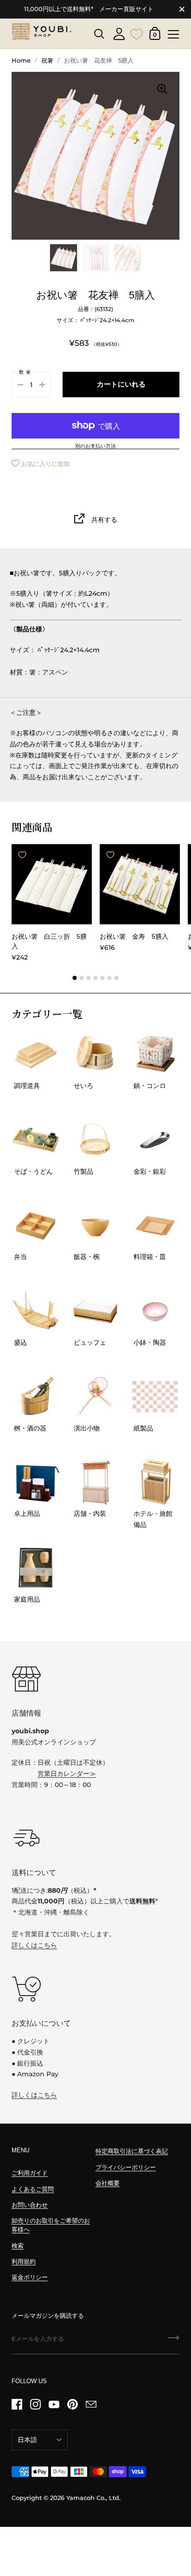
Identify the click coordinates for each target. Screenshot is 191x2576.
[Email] (91, 2404)
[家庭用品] (36, 1568)
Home (21, 60)
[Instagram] (35, 2404)
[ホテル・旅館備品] (155, 1482)
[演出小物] (95, 1397)
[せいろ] (95, 1054)
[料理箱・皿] (155, 1225)
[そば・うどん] (36, 1140)
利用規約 (24, 2261)
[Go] (174, 2341)
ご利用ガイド (30, 2173)
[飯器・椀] (95, 1225)
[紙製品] (155, 1397)
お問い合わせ (30, 2205)
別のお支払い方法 (95, 446)
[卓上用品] (36, 1482)
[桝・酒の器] (36, 1397)
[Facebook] (17, 2404)
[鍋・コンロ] (155, 1054)
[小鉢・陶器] (155, 1311)
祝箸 (47, 60)
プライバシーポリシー (126, 2167)
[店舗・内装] (95, 1482)
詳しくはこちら (34, 1945)
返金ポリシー (30, 2277)
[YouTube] (54, 2404)
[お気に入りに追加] (22, 855)
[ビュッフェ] (95, 1311)
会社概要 (108, 2183)
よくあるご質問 (33, 2189)
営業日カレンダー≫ (67, 1774)
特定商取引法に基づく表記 (132, 2151)
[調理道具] (36, 1054)
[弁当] (36, 1225)
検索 (18, 2246)
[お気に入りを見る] (137, 33)
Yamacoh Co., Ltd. (93, 2498)
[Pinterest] (72, 2404)
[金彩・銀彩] (155, 1140)
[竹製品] (95, 1140)
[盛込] (36, 1311)
